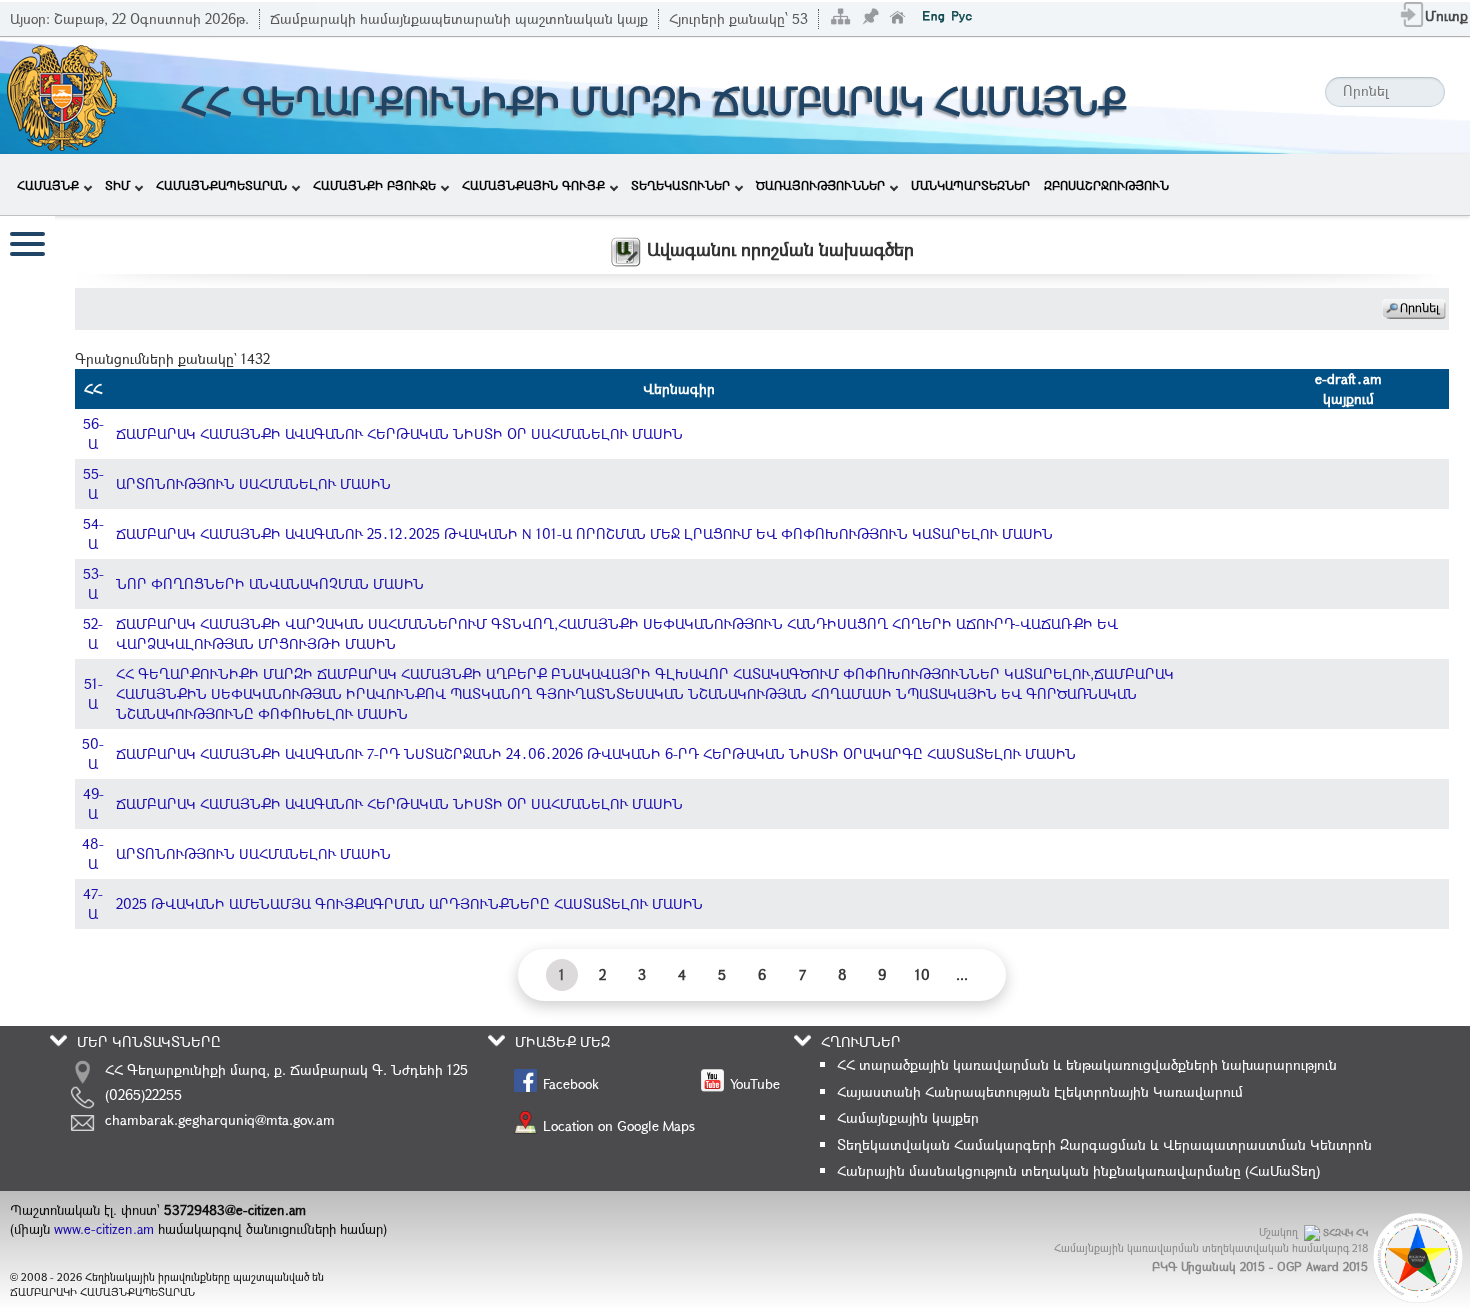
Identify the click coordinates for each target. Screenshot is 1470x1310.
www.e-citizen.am (104, 1229)
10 (922, 974)
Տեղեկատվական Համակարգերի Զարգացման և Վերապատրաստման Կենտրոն (1104, 1144)
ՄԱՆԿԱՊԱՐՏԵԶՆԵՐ (970, 185)
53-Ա (93, 583)
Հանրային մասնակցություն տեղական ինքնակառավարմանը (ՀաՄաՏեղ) (1078, 1170)
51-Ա (93, 693)
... (962, 974)
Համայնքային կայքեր (908, 1117)
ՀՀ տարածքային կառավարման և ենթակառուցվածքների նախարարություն (1087, 1064)
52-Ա (93, 633)
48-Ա (93, 853)
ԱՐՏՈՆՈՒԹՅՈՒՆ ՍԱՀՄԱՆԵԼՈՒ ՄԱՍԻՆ (253, 483)
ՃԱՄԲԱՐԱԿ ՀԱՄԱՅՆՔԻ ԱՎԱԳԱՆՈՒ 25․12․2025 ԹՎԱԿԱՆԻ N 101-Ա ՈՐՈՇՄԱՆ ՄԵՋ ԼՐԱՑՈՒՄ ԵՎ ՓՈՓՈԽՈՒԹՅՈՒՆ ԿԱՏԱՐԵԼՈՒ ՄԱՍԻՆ (584, 533)
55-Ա (93, 483)
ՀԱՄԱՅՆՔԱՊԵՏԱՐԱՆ (221, 185)
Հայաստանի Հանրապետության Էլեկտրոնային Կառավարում (1040, 1091)
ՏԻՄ (117, 185)
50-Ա (93, 753)
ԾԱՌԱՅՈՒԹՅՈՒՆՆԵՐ (820, 185)
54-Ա (93, 533)
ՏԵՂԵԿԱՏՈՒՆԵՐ (680, 185)
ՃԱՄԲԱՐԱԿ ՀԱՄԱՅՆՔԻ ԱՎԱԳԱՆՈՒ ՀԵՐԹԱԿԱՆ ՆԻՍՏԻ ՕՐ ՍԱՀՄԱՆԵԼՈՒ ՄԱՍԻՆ (399, 433)
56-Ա (93, 433)
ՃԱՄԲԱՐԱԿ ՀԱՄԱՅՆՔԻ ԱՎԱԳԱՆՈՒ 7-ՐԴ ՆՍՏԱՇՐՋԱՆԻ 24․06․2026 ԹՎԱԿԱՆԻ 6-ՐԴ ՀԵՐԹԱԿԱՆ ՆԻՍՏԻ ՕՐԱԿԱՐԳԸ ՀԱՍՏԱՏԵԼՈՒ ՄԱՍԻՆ (596, 753)
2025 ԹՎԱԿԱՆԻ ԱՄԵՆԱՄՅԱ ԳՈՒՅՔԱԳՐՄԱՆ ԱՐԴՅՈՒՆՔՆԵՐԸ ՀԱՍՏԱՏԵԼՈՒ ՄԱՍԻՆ (409, 903)
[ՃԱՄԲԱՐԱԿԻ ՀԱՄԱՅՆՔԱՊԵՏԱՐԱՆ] (60, 93)
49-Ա (93, 803)
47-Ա (93, 903)
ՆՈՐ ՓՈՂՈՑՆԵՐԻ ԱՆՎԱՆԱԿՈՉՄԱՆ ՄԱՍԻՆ (270, 583)
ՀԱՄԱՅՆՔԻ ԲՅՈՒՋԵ (374, 185)
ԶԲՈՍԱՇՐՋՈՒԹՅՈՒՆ (1106, 185)
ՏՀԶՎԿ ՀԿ (1345, 1232)
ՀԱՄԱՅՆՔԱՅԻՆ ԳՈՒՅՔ (533, 185)
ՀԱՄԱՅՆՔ (48, 185)
